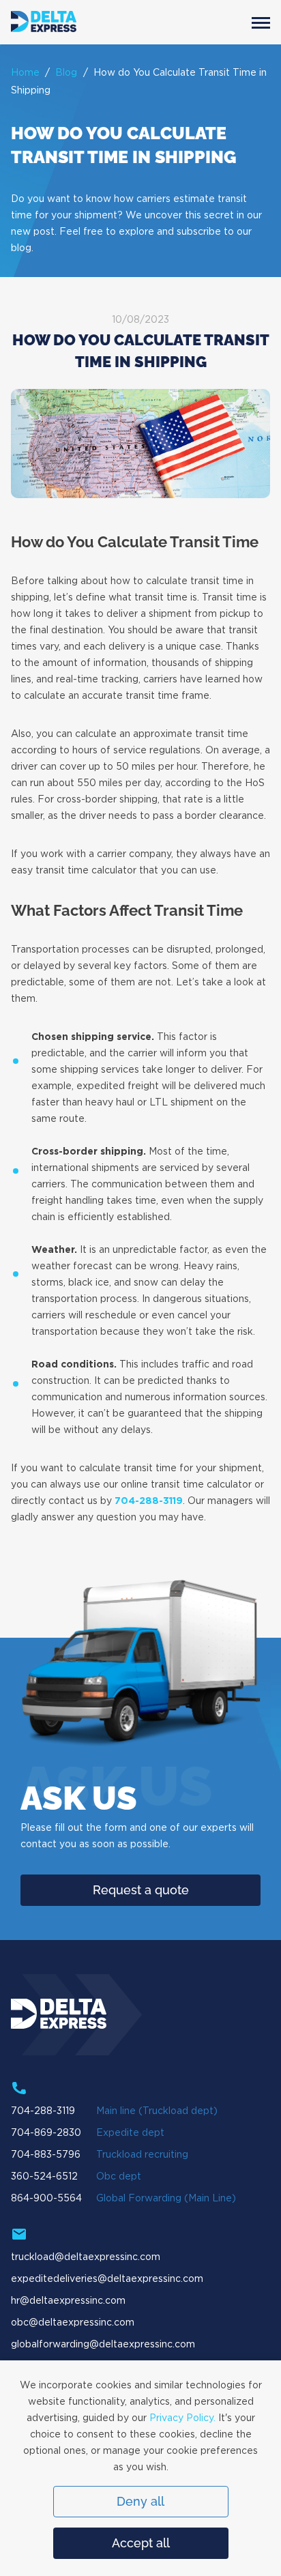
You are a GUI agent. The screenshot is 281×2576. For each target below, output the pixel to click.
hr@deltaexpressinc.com (68, 2301)
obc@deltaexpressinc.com (73, 2323)
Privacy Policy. (182, 2418)
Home (25, 73)
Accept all (141, 2543)
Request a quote (141, 1890)
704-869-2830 (46, 2133)
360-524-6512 (44, 2177)
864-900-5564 (46, 2199)
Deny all (140, 2501)
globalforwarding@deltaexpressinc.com (103, 2345)
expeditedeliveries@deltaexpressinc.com (107, 2279)
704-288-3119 (149, 1501)
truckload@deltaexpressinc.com (86, 2257)
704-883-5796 (46, 2155)
